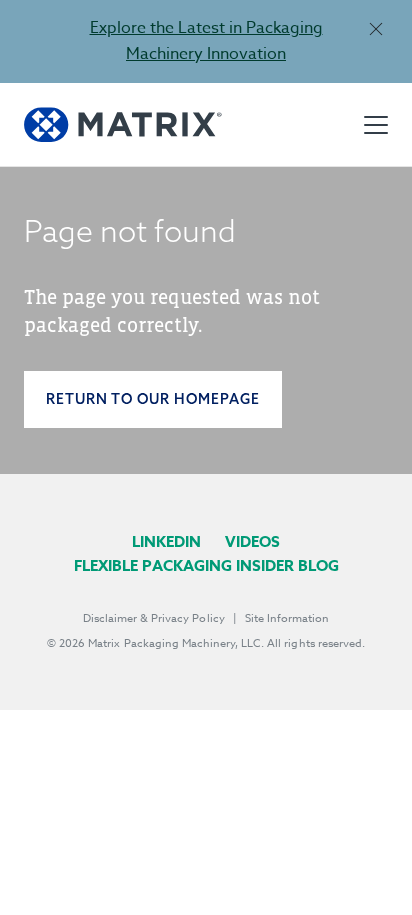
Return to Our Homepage (153, 399)
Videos (252, 541)
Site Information (287, 618)
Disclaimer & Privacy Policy (154, 618)
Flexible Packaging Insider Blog (206, 565)
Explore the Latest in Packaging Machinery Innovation (206, 41)
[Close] (375, 28)
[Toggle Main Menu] (376, 125)
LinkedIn (166, 541)
